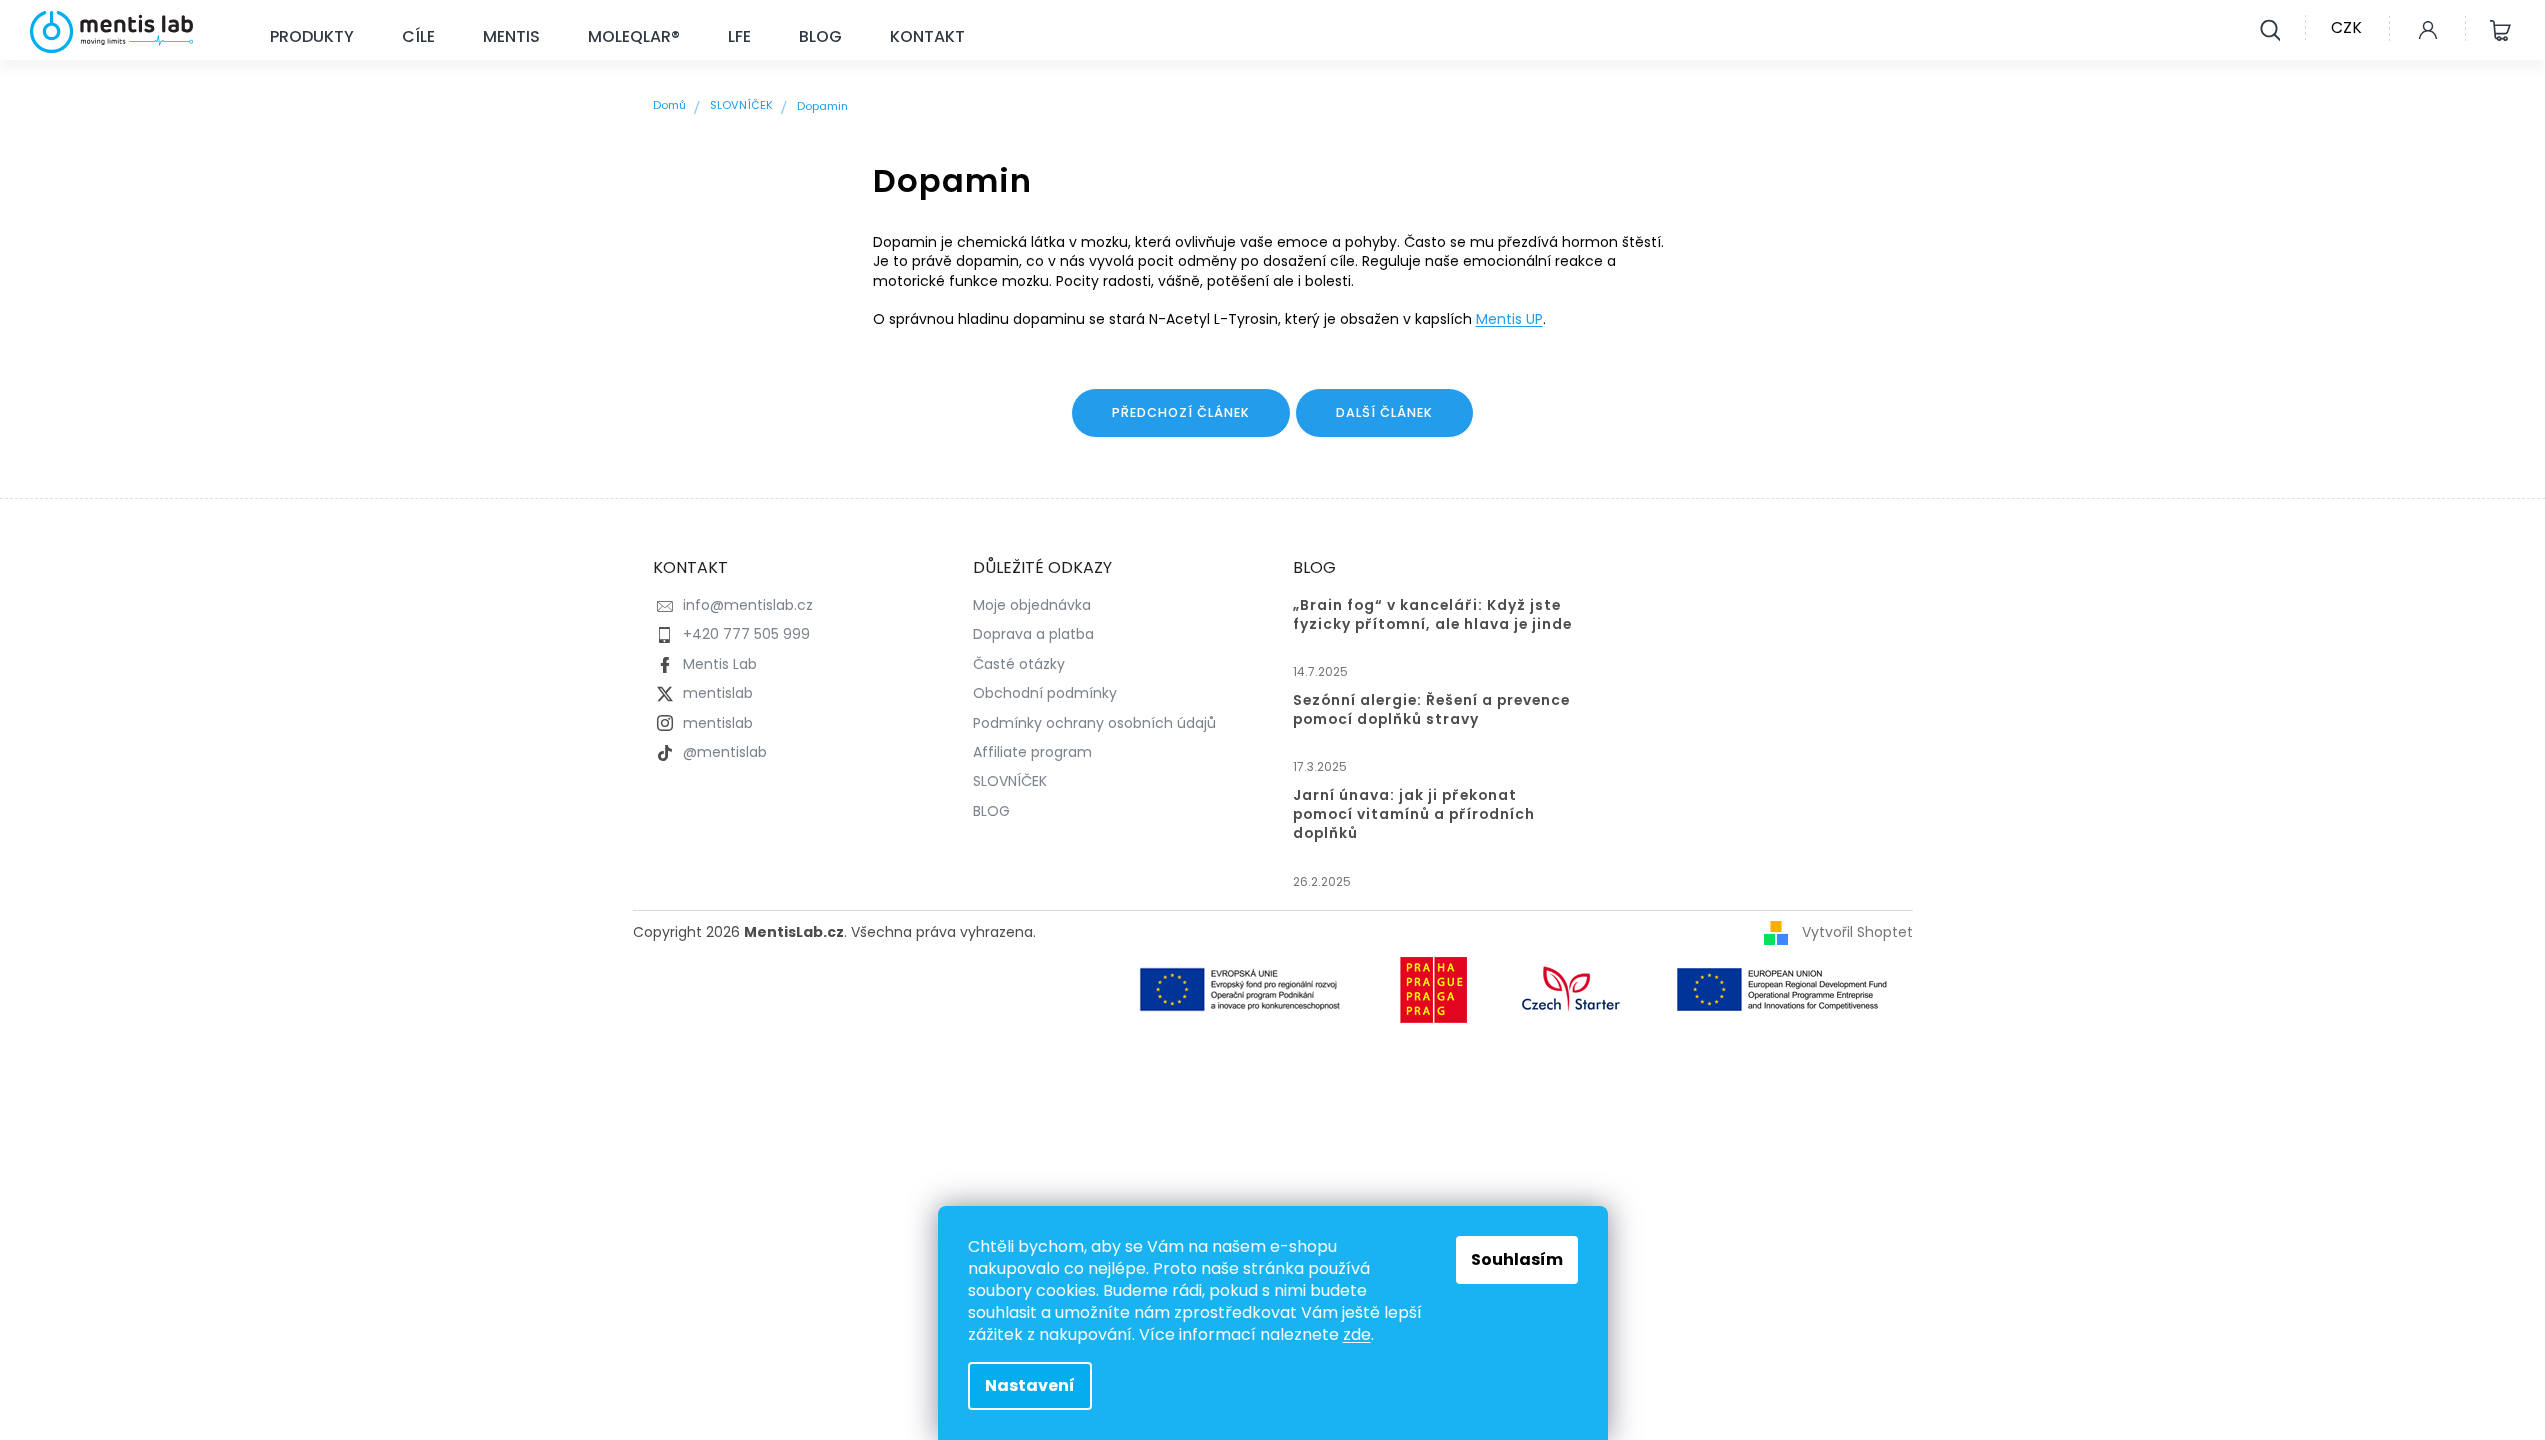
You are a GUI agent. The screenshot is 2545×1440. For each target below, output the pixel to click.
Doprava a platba (1033, 634)
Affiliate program (1032, 752)
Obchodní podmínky (1045, 693)
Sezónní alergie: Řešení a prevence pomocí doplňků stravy (1431, 710)
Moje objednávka (1032, 605)
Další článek (1384, 412)
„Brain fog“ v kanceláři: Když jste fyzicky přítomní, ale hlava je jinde (1432, 615)
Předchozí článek (1181, 412)
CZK (2346, 27)
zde (1357, 1334)
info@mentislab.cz (748, 605)
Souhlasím (1517, 1259)
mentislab (718, 693)
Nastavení (1030, 1385)
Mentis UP (1509, 319)
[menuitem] (312, 37)
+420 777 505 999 (746, 634)
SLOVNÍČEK (1010, 781)
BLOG (991, 811)
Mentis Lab (720, 664)
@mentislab (725, 752)
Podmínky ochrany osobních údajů (1094, 723)
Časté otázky (1019, 664)
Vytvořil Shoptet (1857, 932)
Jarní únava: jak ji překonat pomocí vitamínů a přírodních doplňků (1414, 814)
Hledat (2270, 28)
